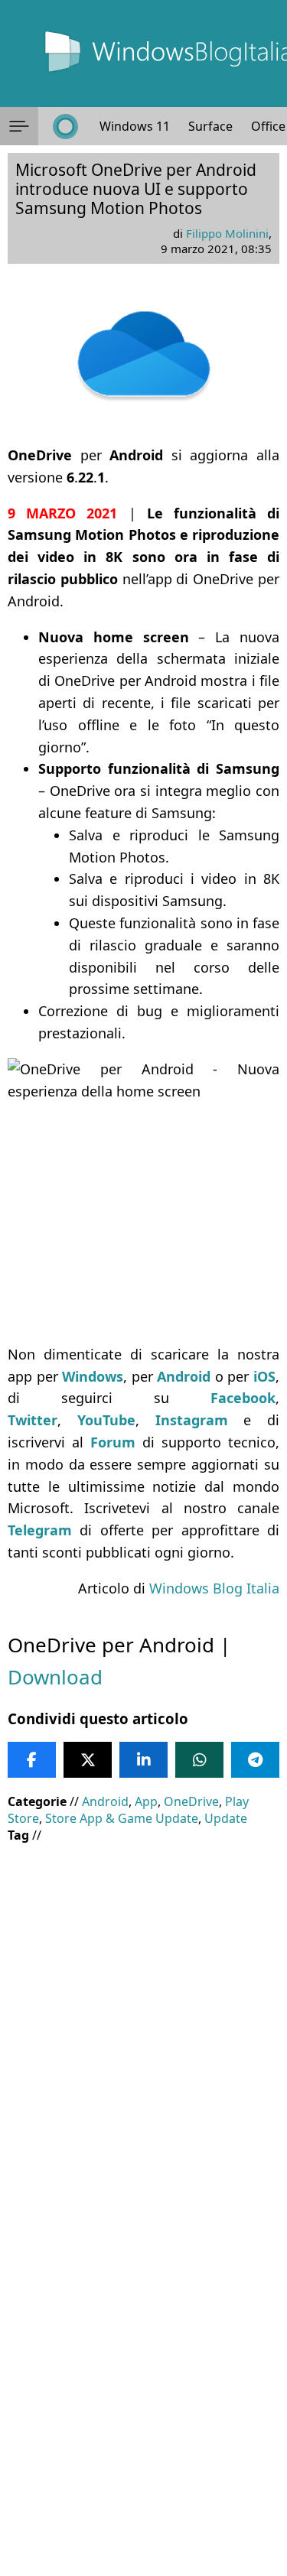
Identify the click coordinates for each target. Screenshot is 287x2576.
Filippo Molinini (227, 233)
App (146, 1801)
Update (226, 1818)
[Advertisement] (143, 2002)
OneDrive (191, 1801)
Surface (210, 126)
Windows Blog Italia (214, 1588)
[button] (19, 126)
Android (105, 1801)
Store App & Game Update (122, 1818)
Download (55, 1677)
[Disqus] (143, 2369)
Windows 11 (135, 126)
